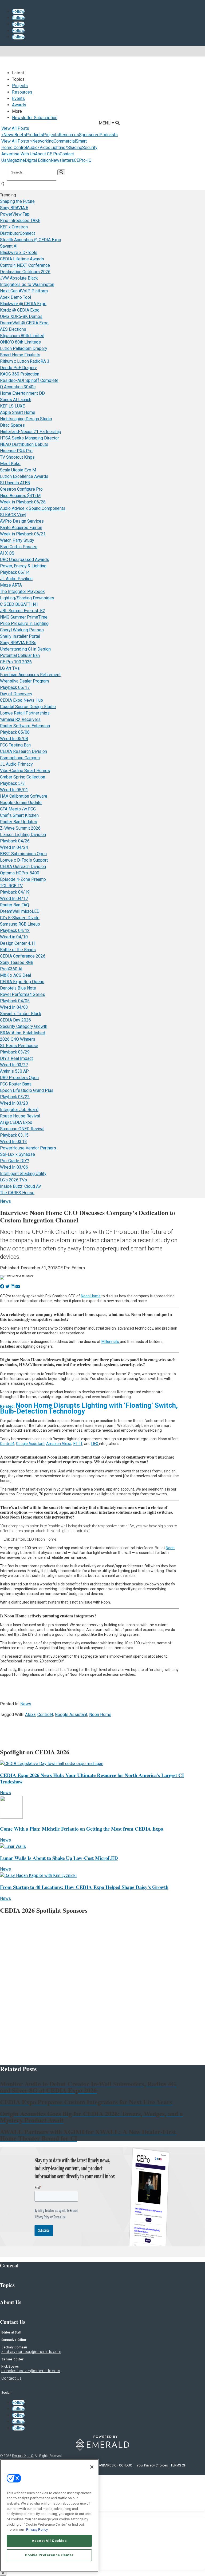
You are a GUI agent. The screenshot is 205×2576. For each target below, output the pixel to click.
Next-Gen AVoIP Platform (24, 291)
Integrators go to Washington (27, 284)
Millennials (111, 1342)
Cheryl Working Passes (22, 630)
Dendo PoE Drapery (18, 368)
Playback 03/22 (15, 1097)
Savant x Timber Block (21, 1014)
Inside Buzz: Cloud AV (21, 1186)
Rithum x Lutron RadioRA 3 (25, 361)
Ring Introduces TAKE (20, 221)
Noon (170, 1548)
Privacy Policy (37, 2529)
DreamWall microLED (20, 911)
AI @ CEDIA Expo (16, 1122)
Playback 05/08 (15, 732)
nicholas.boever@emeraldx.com (31, 2371)
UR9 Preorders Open (19, 1078)
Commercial (65, 141)
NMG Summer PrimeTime (24, 617)
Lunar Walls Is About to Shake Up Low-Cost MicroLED (59, 1858)
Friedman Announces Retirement (30, 675)
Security (90, 148)
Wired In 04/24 (14, 847)
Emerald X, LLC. (23, 2456)
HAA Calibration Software (24, 796)
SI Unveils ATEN (15, 483)
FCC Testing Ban (15, 745)
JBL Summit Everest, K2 (23, 611)
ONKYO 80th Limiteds (20, 342)
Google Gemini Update (21, 803)
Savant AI (9, 246)
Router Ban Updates (19, 822)
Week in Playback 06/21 (23, 534)
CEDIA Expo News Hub (21, 700)
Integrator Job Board (19, 1110)
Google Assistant (30, 1444)
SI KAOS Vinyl (13, 515)
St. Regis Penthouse (19, 1046)
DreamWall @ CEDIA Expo (24, 323)
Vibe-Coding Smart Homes (25, 771)
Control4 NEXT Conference (25, 265)
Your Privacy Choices (152, 2465)
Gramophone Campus (20, 758)
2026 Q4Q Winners (18, 1039)
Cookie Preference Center (49, 2555)
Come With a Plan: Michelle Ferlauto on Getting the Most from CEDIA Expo (82, 1829)
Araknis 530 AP (14, 1071)
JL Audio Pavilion (16, 579)
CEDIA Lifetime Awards (22, 259)
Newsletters (62, 160)
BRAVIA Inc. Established (23, 1033)
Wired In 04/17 (14, 899)
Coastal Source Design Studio (28, 707)
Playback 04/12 (15, 930)
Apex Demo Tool (15, 297)
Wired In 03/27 (14, 1065)
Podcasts (109, 135)
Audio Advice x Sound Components (33, 508)
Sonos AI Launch (16, 400)
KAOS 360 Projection (20, 374)
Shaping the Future (17, 201)
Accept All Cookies (49, 2541)
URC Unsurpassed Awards (25, 560)
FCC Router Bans (16, 1084)
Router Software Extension (25, 726)
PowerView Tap (15, 214)
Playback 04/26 (15, 841)
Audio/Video (39, 148)
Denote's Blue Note (18, 988)
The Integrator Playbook (22, 591)
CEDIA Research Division (23, 751)
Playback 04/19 (15, 892)
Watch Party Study (17, 540)
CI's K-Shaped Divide (20, 918)
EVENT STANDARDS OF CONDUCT (109, 2465)
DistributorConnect (17, 233)
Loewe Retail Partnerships (25, 713)
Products (34, 135)
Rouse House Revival (20, 1116)
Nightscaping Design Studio (26, 419)
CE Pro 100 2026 (16, 662)
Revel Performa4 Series (23, 994)
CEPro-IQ (83, 160)
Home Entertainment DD (22, 393)
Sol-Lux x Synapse (17, 1154)
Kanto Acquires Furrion (21, 528)
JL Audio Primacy (16, 764)
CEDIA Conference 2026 (23, 956)
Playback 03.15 (14, 1135)
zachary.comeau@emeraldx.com (31, 2352)
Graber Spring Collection (23, 777)
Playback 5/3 (12, 783)
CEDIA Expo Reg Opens (22, 982)
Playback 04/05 (15, 1001)
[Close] (92, 2467)
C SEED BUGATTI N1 (19, 604)
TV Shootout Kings (17, 457)
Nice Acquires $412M (20, 496)
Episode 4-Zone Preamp (23, 879)
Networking (43, 141)
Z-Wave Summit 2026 (20, 828)
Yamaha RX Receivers (20, 719)
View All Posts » (17, 141)
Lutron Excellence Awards (24, 476)
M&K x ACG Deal (15, 975)
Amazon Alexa (59, 1444)
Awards (19, 105)
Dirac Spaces (12, 425)
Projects (20, 86)
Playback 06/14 (15, 572)
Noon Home (91, 1296)
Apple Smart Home (18, 412)
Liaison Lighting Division (23, 835)
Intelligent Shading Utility (23, 1174)
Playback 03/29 (15, 1052)
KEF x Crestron (14, 227)
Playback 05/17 (15, 687)
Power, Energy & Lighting (23, 566)
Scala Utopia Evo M (18, 470)
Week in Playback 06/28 (23, 502)
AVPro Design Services (22, 521)
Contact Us (11, 2378)
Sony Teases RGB (17, 962)
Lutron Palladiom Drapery (24, 348)
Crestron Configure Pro (21, 489)
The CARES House (17, 1193)
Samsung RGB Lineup (20, 924)
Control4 (7, 1444)
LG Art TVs (10, 668)
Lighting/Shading (66, 148)
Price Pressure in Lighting (24, 623)
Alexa (30, 1715)
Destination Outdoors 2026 (25, 272)
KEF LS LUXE (12, 406)
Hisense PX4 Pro (16, 451)
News (9, 135)
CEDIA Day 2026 (15, 1020)
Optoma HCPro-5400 (20, 873)
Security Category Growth (24, 1026)
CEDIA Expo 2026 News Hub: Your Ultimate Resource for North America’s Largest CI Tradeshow (92, 1778)
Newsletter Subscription (35, 118)
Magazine (16, 160)
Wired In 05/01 (14, 790)
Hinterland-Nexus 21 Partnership (31, 432)
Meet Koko (10, 464)
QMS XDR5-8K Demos (21, 316)
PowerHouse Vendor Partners (28, 1148)
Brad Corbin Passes (19, 547)
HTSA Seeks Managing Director (29, 438)
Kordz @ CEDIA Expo (20, 310)
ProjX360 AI (11, 969)
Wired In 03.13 (13, 1142)
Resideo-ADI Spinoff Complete (29, 380)
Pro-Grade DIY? (15, 1161)
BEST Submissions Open (23, 854)
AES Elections (13, 329)
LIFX (95, 1444)
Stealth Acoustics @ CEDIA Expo (31, 240)
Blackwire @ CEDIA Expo (23, 304)
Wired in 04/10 (14, 937)
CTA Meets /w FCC (18, 809)
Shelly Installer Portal (20, 636)
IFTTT (78, 1444)
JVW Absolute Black (19, 278)
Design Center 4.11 (18, 943)
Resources (22, 92)
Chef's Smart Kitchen (19, 815)
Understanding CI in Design (25, 649)
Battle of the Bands (18, 950)
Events (18, 98)
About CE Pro (47, 154)
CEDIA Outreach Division (23, 867)
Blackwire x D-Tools (19, 253)
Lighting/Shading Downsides (27, 598)
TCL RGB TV (11, 886)
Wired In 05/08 (14, 739)
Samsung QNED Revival (22, 1129)
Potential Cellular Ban (20, 655)
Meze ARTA (11, 585)
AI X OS (7, 553)
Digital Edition (38, 160)
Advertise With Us (18, 154)
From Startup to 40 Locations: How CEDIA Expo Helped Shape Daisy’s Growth (84, 1887)
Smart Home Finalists (20, 355)
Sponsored (89, 135)
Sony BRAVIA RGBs (18, 643)
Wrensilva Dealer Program (24, 681)
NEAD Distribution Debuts (24, 444)
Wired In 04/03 (14, 1007)
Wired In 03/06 (14, 1167)
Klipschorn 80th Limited (22, 336)
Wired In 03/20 (14, 1103)
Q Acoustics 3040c (18, 387)
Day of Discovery (16, 694)
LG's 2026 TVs (13, 1180)
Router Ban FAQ (15, 905)
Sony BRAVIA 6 (14, 208)
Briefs (20, 135)
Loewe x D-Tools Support (24, 860)
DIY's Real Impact (16, 1058)
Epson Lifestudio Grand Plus (27, 1090)
